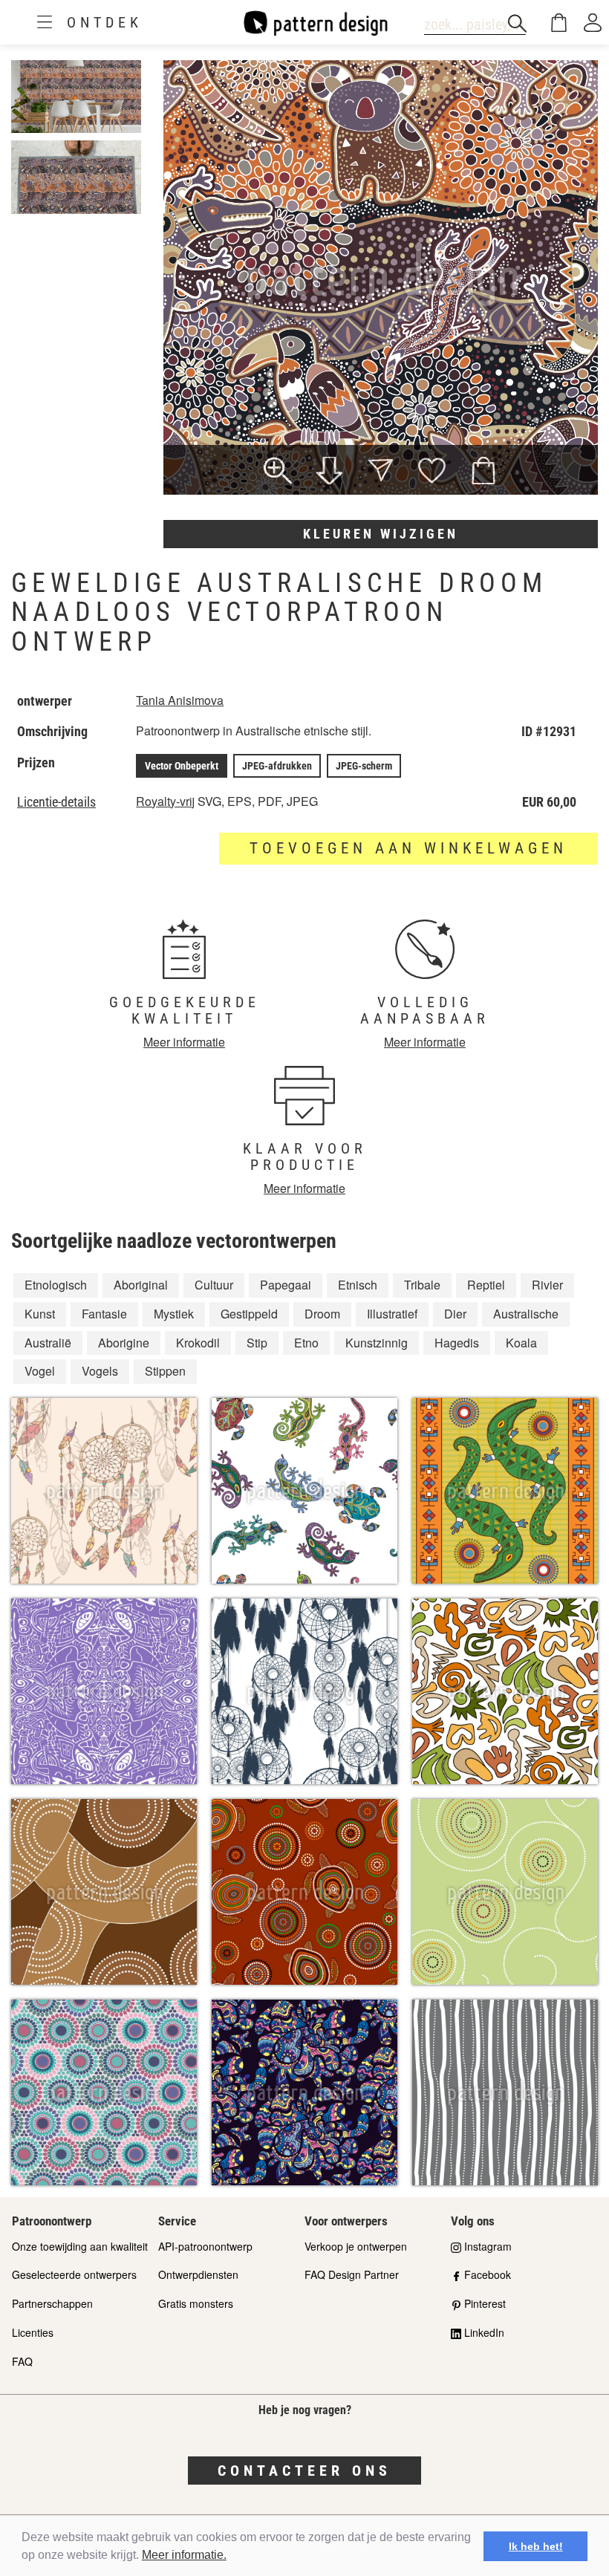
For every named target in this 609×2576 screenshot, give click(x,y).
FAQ (22, 2361)
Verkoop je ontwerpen (356, 2246)
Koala (521, 1343)
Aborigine (124, 1343)
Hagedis (457, 1343)
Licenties (33, 2332)
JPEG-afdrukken (277, 766)
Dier (455, 1314)
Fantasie (104, 1314)
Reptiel (486, 1285)
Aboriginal (141, 1285)
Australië (48, 1343)
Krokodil (198, 1343)
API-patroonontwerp (205, 2246)
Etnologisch (56, 1285)
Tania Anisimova (180, 700)
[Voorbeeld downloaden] (329, 472)
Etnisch (358, 1285)
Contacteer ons (304, 2471)
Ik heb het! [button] (536, 2546)
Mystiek (174, 1314)
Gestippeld (249, 1314)
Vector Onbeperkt (182, 766)
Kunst (40, 1314)
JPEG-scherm (364, 766)
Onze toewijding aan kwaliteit (80, 2246)
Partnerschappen (52, 2303)
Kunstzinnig (377, 1343)
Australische (526, 1314)
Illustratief (392, 1314)
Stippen (165, 1371)
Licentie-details (56, 802)
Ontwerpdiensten (198, 2274)
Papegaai (286, 1285)
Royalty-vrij (165, 801)
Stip (257, 1343)
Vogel (40, 1371)
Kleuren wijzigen (381, 534)
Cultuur (214, 1285)
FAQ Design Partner (352, 2274)
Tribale (422, 1285)
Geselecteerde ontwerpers (74, 2274)
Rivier (547, 1285)
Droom (322, 1314)
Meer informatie (184, 1042)
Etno (306, 1343)
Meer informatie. (184, 2555)
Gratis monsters (196, 2303)
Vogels (100, 1371)
